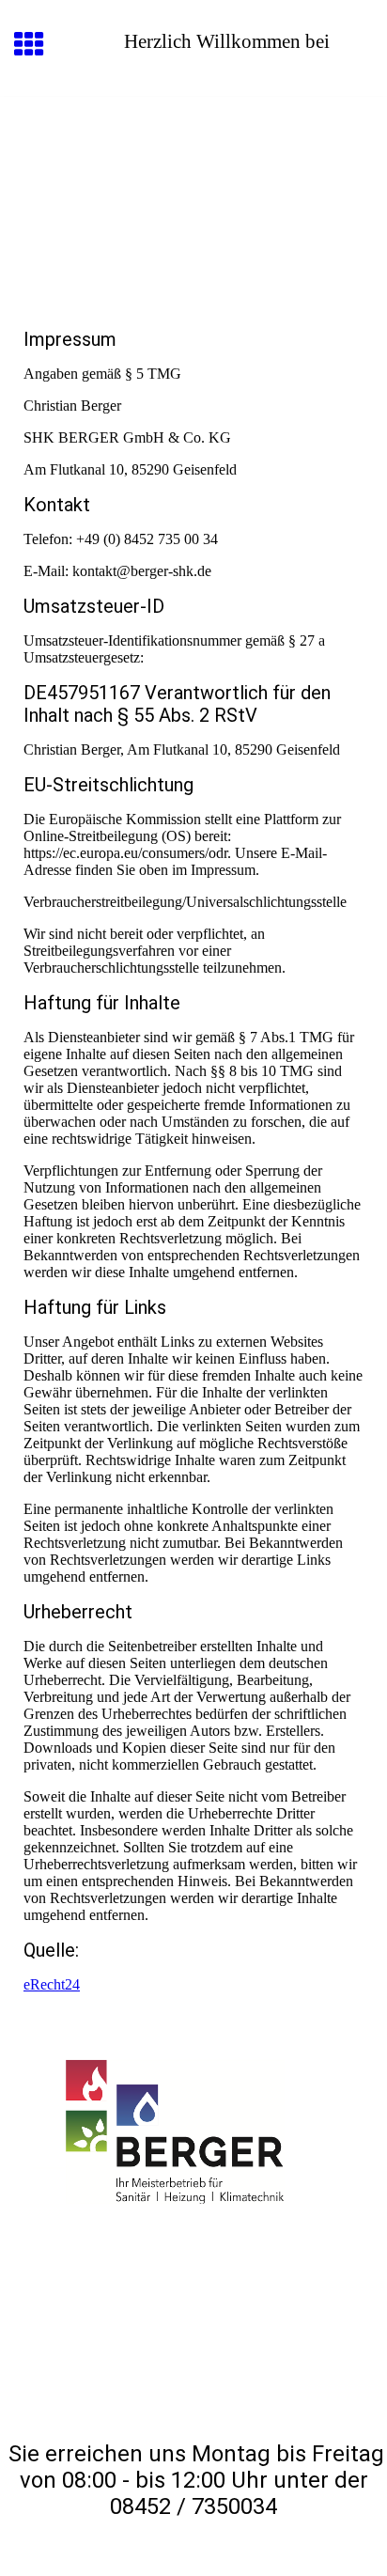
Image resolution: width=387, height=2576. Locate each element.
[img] (193, 176)
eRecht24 (52, 1984)
